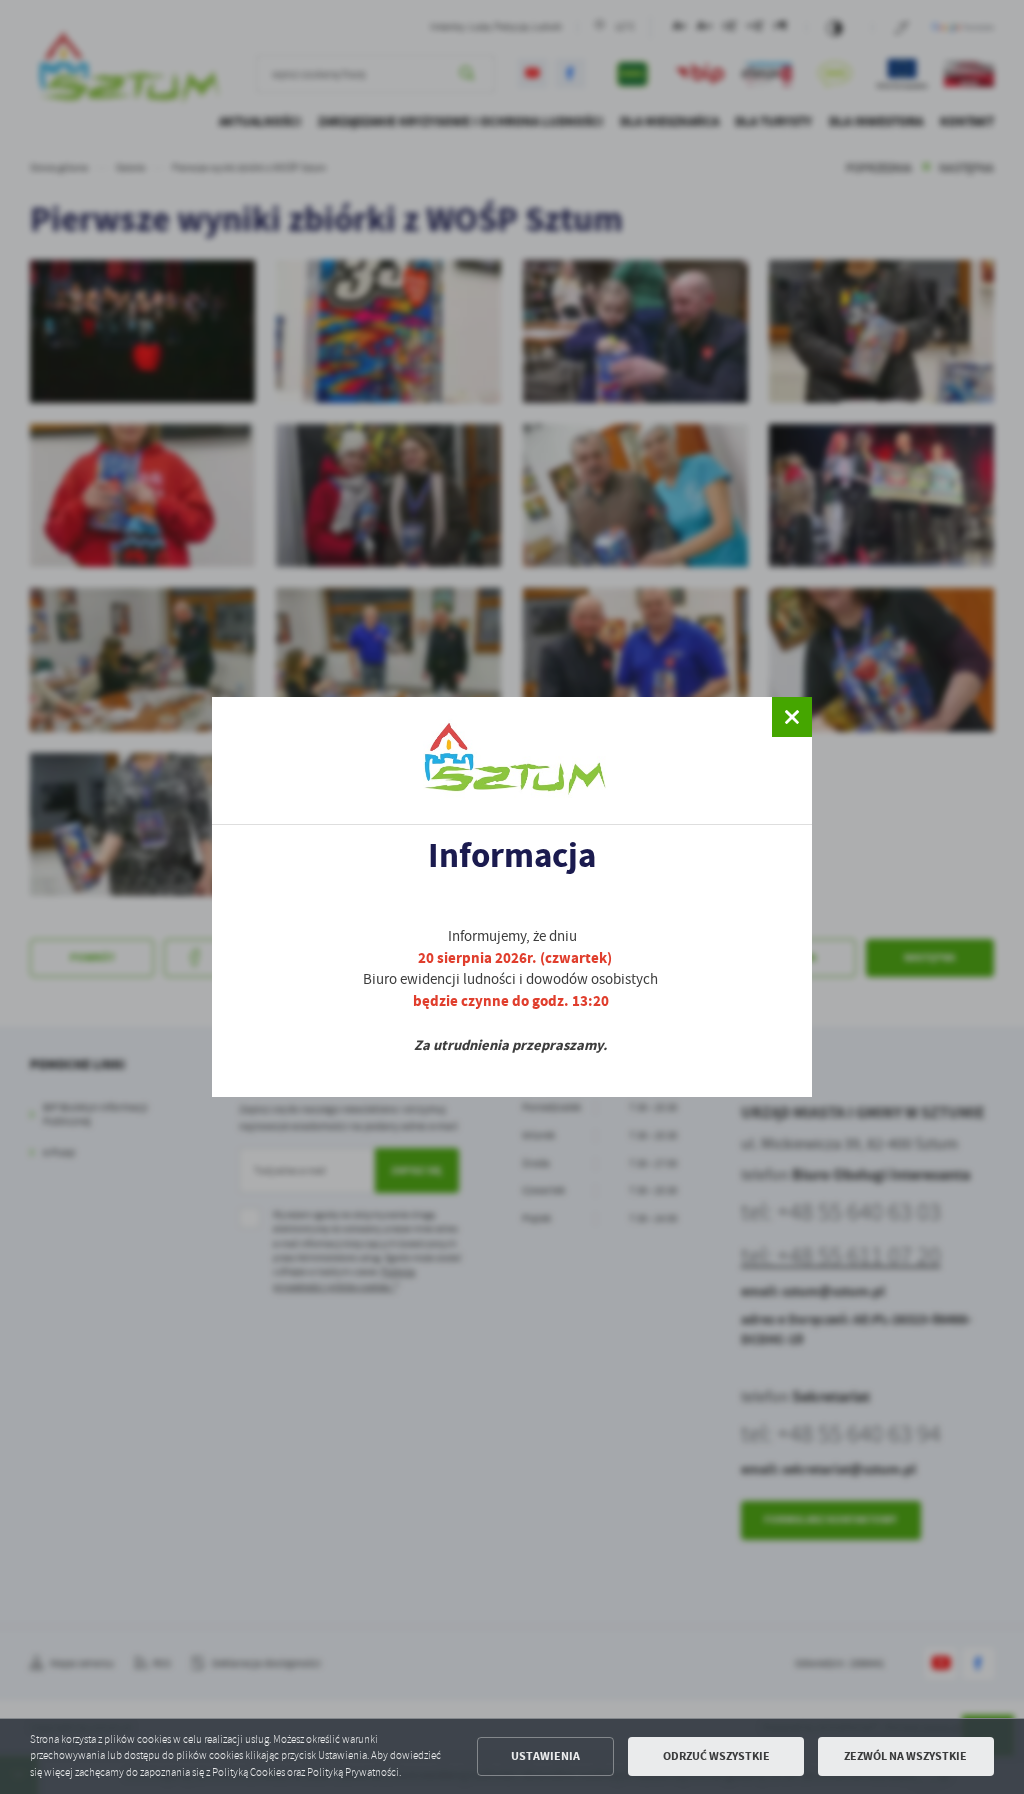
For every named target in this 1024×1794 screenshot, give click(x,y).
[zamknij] (792, 717)
